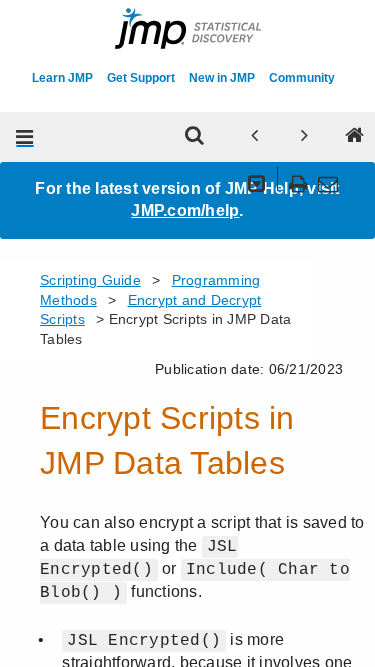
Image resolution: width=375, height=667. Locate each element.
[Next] (304, 137)
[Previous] (254, 137)
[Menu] (25, 137)
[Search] (194, 137)
